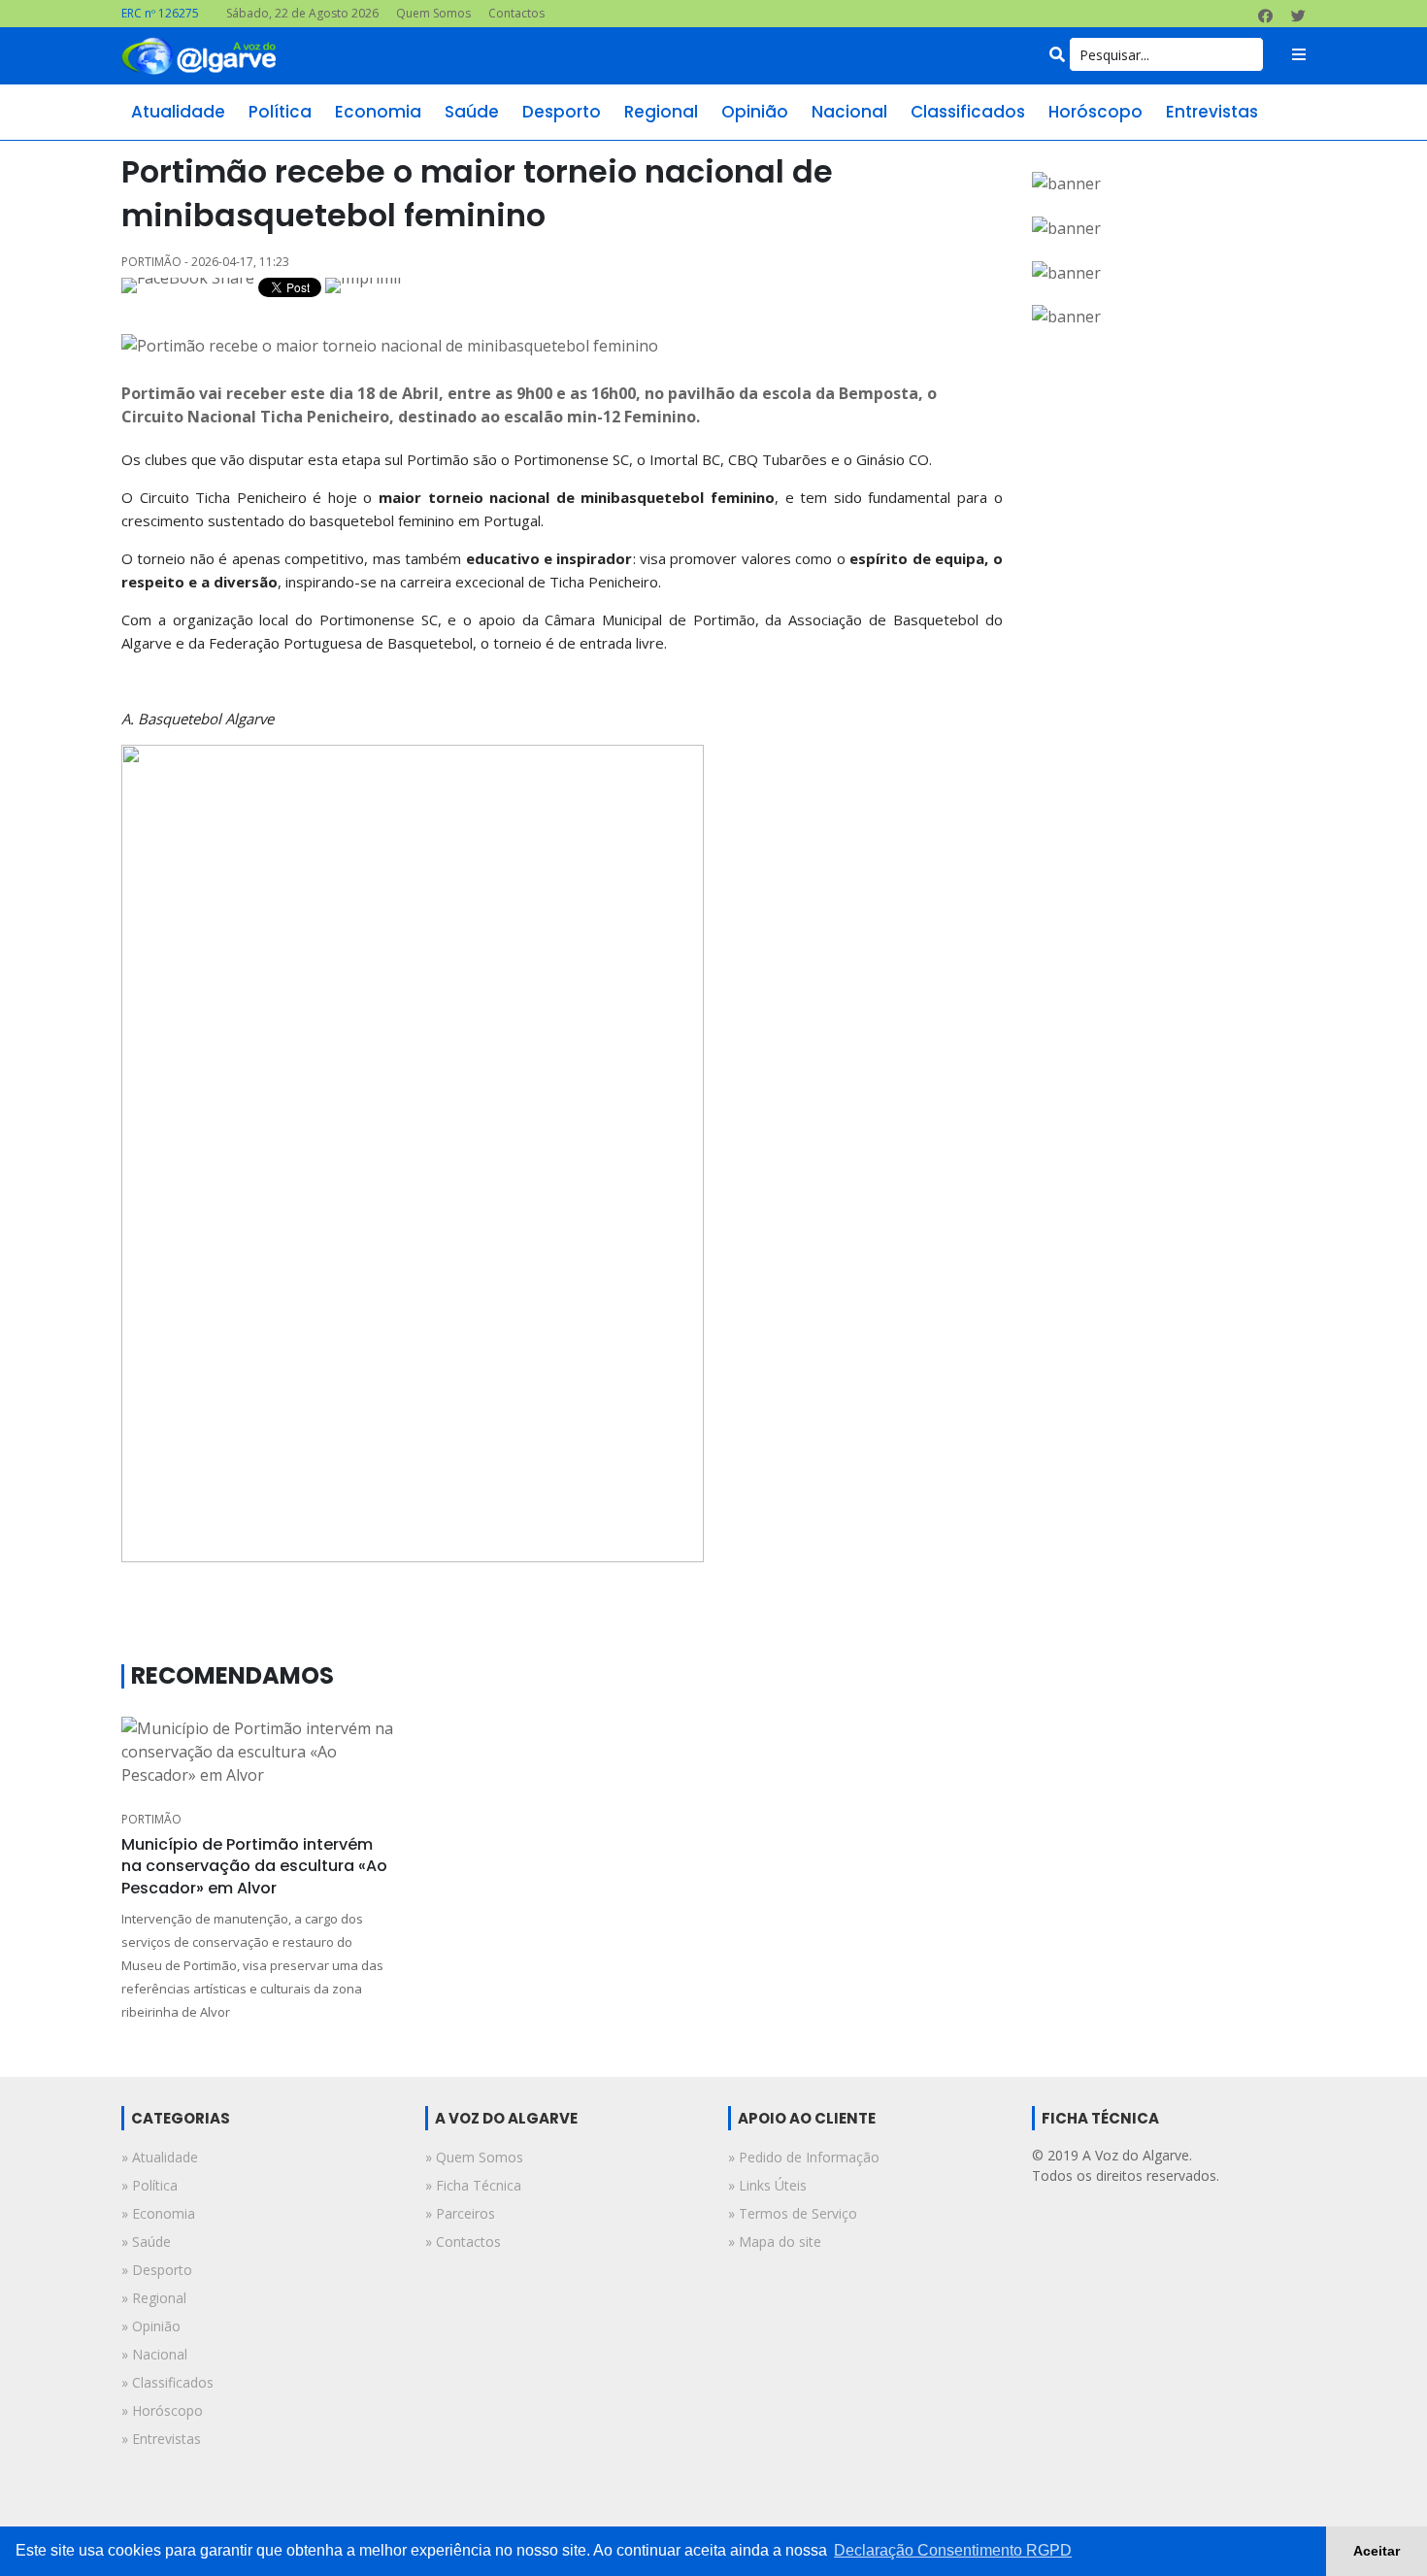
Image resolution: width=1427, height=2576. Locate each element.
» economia (158, 2213)
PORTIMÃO (151, 1819)
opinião (755, 112)
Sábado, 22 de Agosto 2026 (302, 13)
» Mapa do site (775, 2241)
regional (661, 112)
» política (149, 2185)
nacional (849, 112)
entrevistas (1212, 112)
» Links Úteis (767, 2185)
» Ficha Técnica (473, 2185)
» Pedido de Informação (804, 2157)
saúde (472, 112)
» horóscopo (162, 2410)
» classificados (167, 2382)
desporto (562, 112)
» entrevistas (161, 2439)
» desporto (157, 2270)
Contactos (516, 13)
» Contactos (463, 2241)
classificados (968, 112)
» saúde (146, 2241)
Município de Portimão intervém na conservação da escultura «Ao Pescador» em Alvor (254, 1866)
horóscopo (1095, 112)
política (280, 112)
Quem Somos (433, 13)
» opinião (151, 2326)
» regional (154, 2298)
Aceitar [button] (1377, 2551)
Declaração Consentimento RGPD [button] (953, 2550)
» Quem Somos (474, 2157)
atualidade (178, 112)
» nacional (154, 2354)
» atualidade (160, 2157)
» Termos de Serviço (793, 2213)
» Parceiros (460, 2213)
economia (378, 112)
